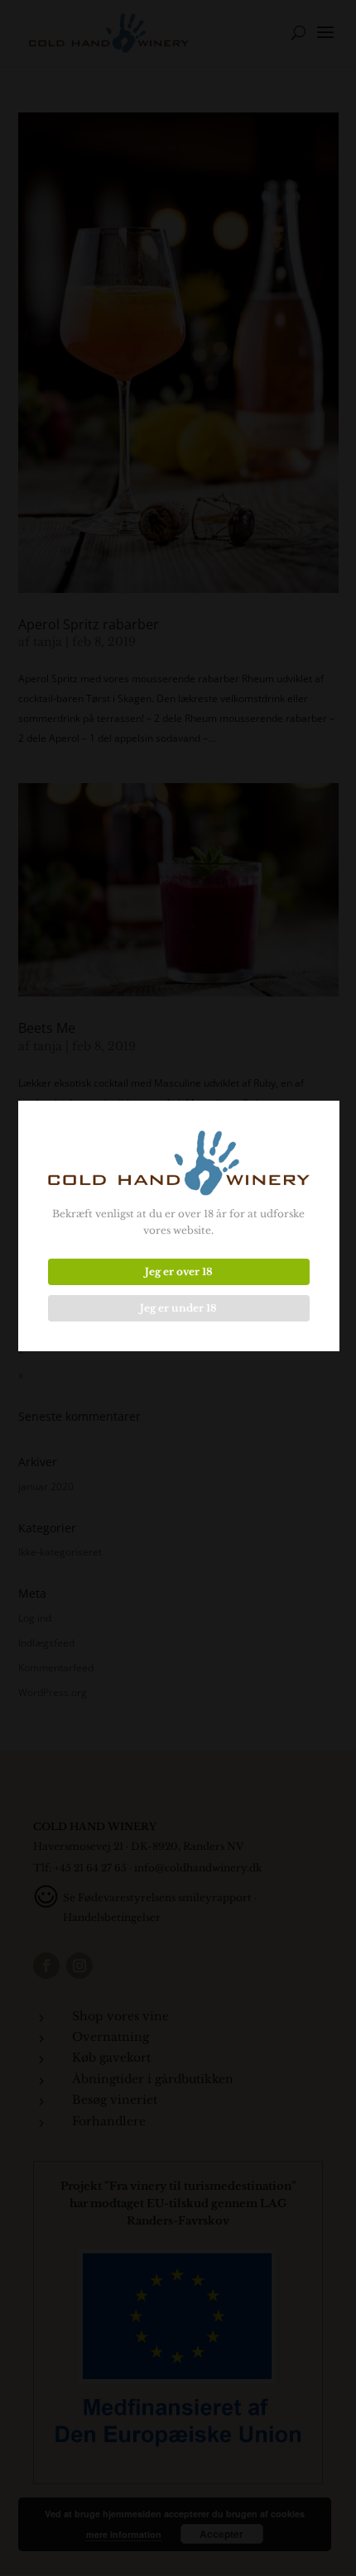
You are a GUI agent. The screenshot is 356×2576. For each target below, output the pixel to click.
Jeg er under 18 (178, 1308)
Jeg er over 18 (179, 1271)
